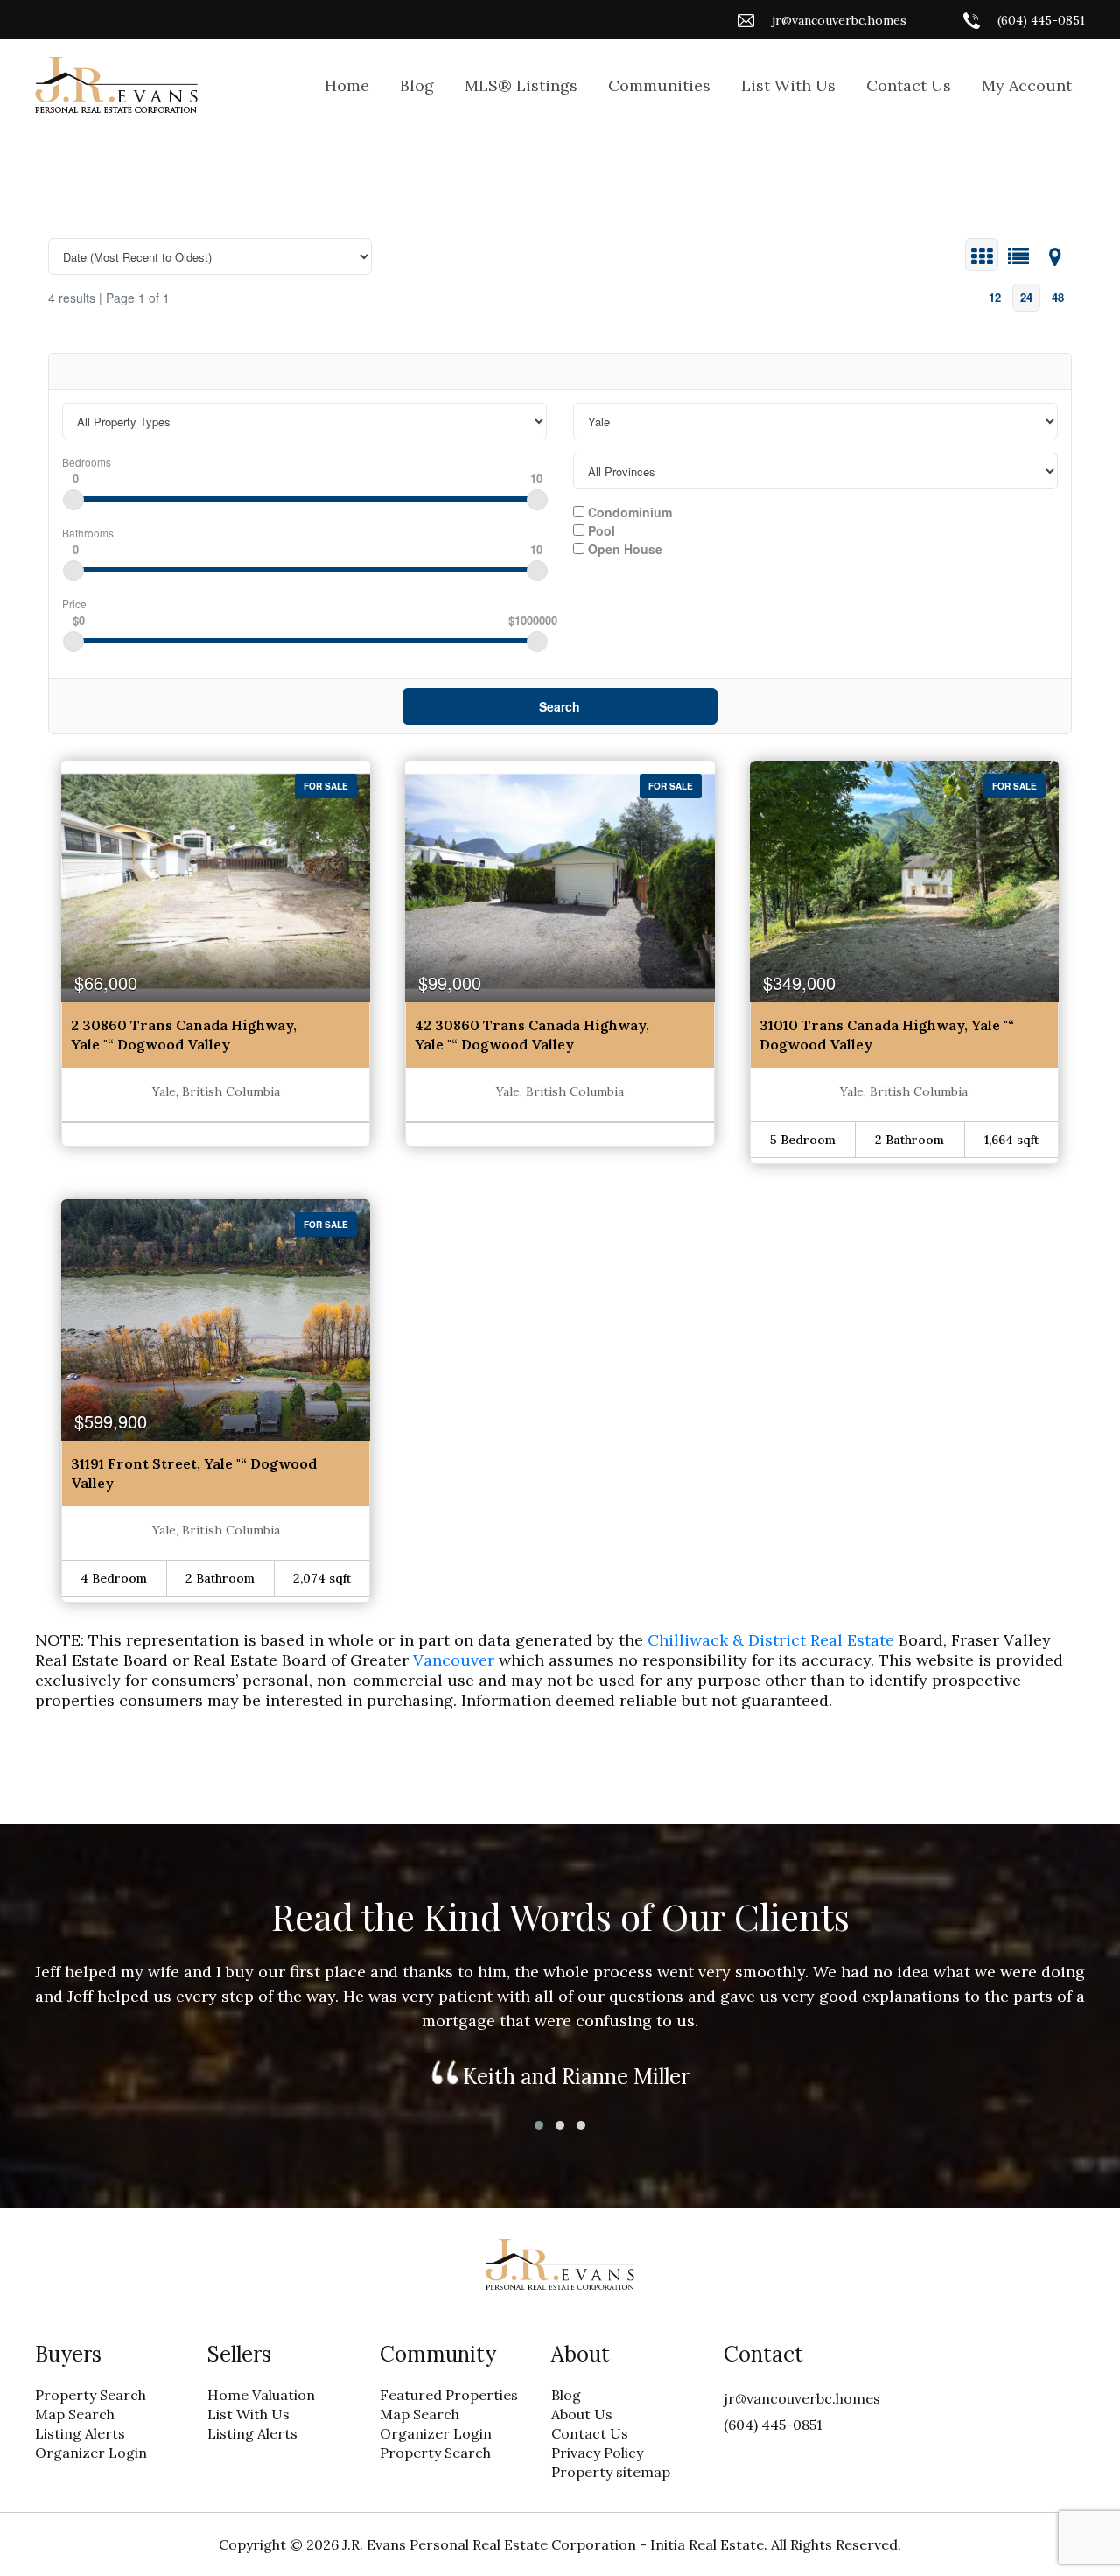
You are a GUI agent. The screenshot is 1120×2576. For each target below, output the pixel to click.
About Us (582, 2414)
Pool (600, 530)
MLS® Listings (521, 85)
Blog (417, 85)
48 (1058, 297)
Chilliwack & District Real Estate (771, 1640)
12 (995, 297)
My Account (1027, 85)
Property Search (91, 2395)
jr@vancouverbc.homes (839, 20)
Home (347, 85)
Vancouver (456, 1660)
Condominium (628, 511)
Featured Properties (449, 2395)
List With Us (788, 85)
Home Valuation (261, 2395)
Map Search (75, 2414)
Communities (659, 85)
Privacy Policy (597, 2453)
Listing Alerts (80, 2433)
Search (560, 706)
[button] (539, 2125)
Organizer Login (91, 2453)
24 (1026, 297)
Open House (623, 548)
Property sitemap (611, 2472)
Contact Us (909, 85)
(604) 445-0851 (1041, 20)
